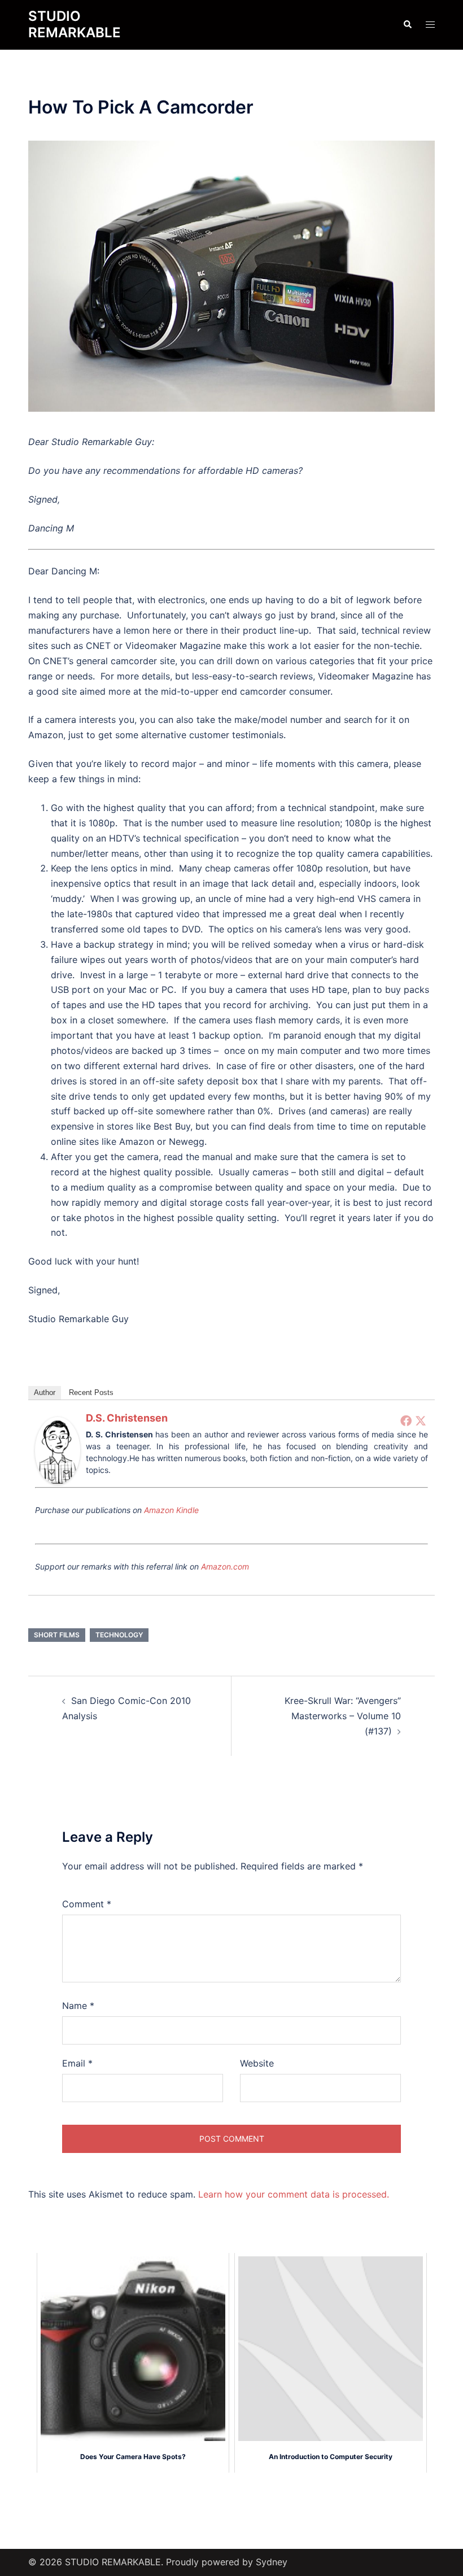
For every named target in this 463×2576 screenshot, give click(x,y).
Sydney (272, 2562)
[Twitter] (421, 1420)
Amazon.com (225, 1566)
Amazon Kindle (171, 1510)
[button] (407, 25)
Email (77, 2063)
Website (257, 2063)
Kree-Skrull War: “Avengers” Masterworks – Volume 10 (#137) (343, 1716)
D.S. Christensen (127, 1418)
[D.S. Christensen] (58, 1450)
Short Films (57, 1635)
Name (78, 2006)
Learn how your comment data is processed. (294, 2194)
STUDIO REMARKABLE (75, 24)
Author (45, 1392)
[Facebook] (406, 1420)
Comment (87, 1904)
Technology (119, 1635)
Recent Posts (91, 1392)
